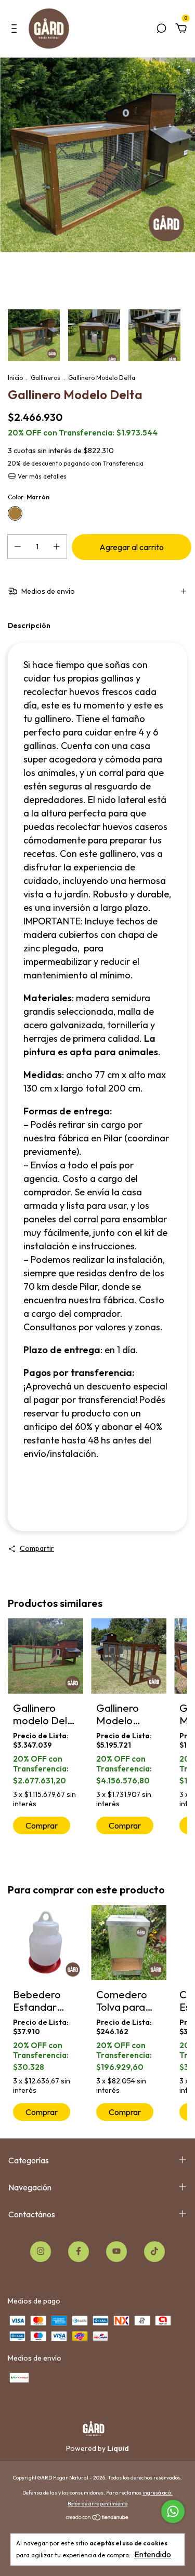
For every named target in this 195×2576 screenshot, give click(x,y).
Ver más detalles (41, 476)
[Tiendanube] (97, 2518)
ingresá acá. (158, 2493)
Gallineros (45, 378)
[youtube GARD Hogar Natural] (116, 2252)
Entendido (153, 2554)
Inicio (15, 378)
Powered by (97, 2448)
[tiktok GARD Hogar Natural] (154, 2252)
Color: (29, 497)
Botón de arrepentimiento (97, 2504)
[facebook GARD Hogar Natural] (79, 2252)
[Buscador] (161, 29)
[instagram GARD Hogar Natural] (41, 2252)
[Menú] (16, 29)
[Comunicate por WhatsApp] (173, 2511)
